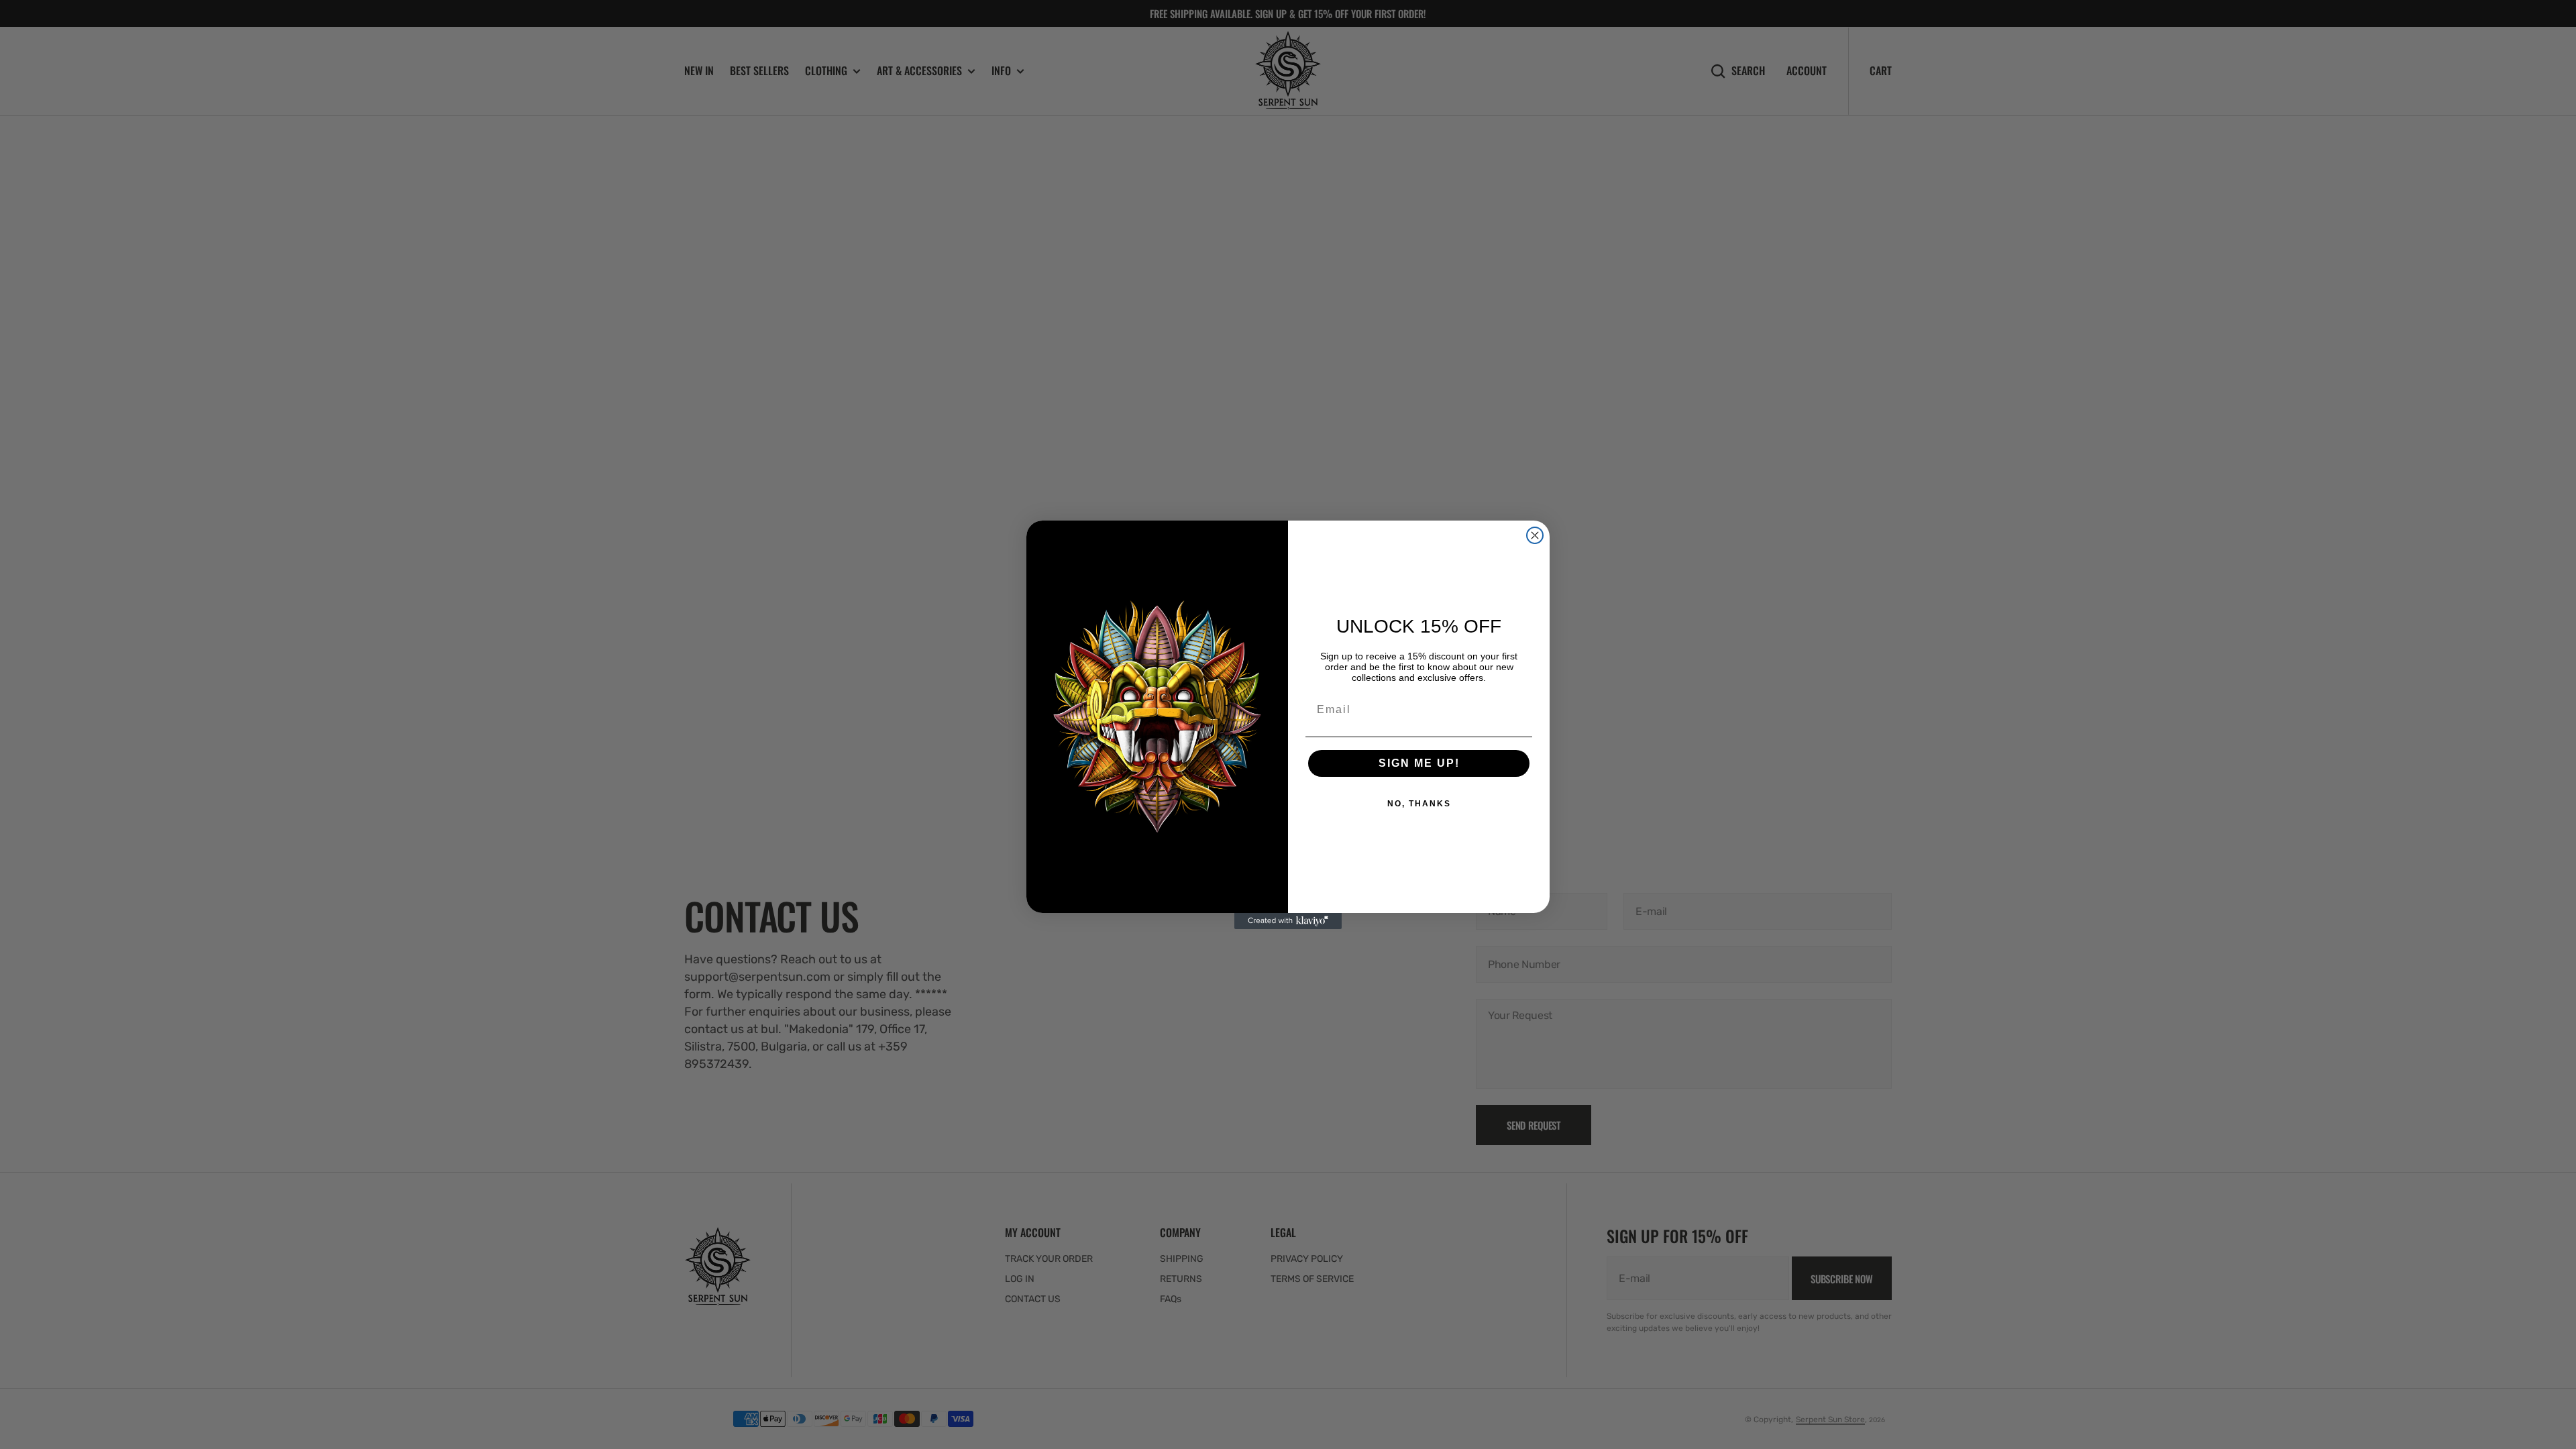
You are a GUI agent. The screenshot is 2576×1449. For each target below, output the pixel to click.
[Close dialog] (1535, 535)
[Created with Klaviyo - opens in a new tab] (1288, 921)
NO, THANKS (1419, 804)
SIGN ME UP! (1419, 763)
